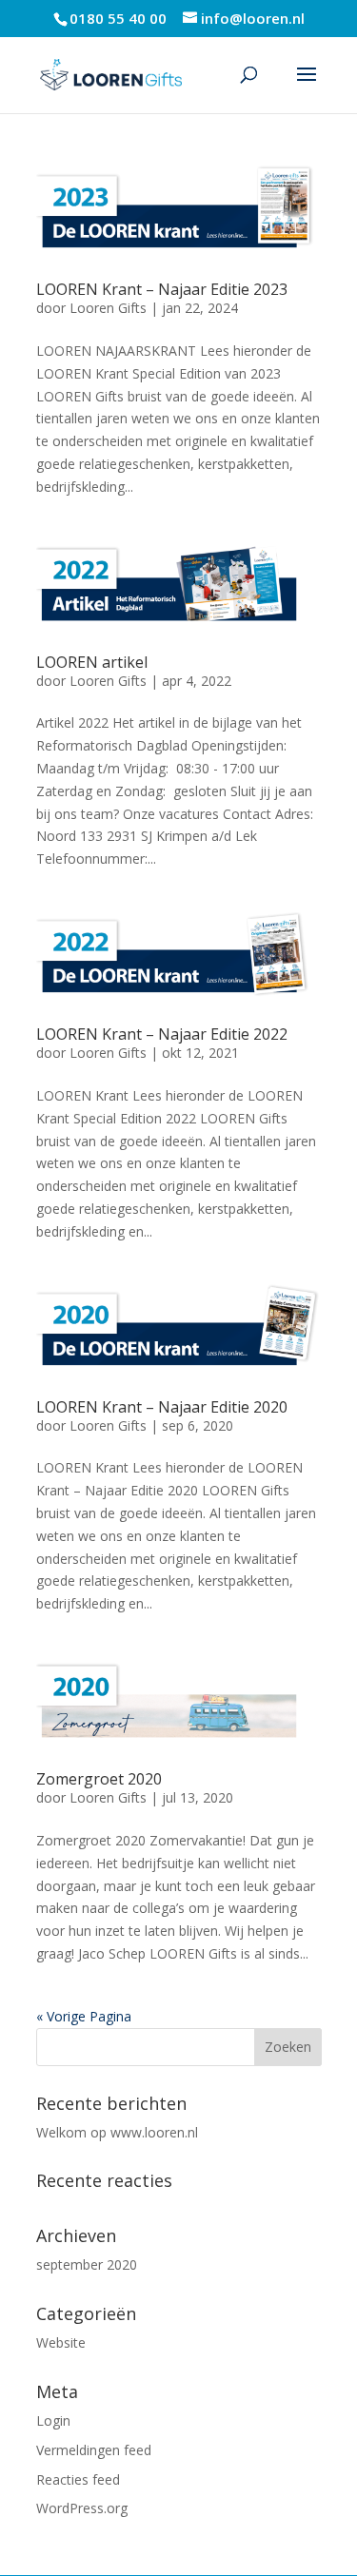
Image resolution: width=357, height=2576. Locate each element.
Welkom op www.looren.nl (117, 2132)
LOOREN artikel (92, 662)
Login (53, 2420)
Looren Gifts (108, 308)
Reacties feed (78, 2479)
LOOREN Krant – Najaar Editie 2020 (162, 1407)
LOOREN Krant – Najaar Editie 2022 (162, 1034)
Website (61, 2342)
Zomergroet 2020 (99, 1779)
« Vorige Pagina (84, 2016)
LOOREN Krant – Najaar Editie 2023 (162, 289)
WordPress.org (82, 2508)
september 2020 (87, 2264)
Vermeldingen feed (94, 2450)
